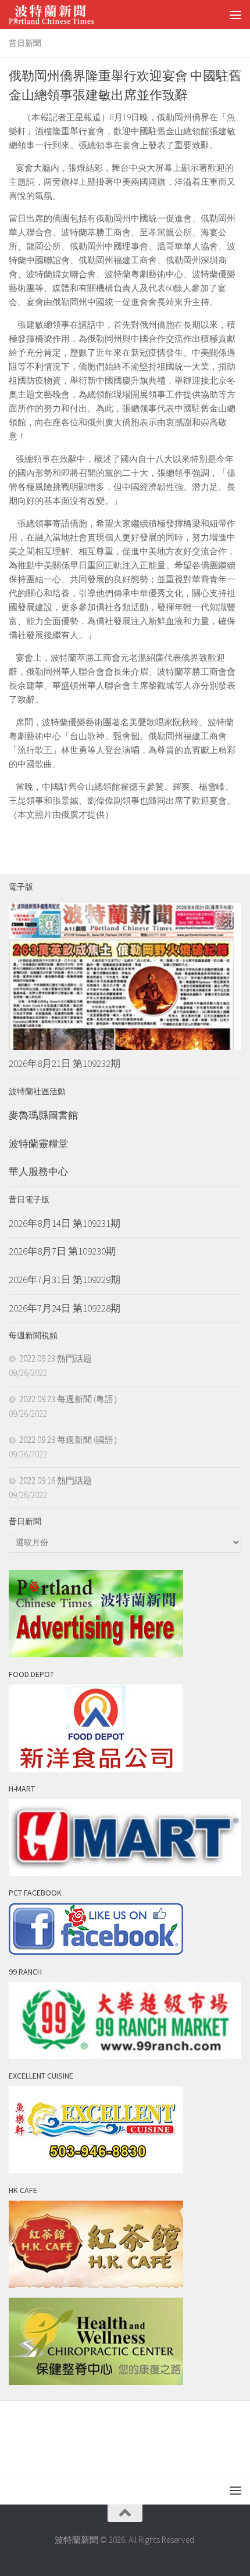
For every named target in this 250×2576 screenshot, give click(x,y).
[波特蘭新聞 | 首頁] (66, 15)
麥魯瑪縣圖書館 (43, 1115)
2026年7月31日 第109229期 (65, 1280)
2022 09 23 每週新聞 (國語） (71, 1440)
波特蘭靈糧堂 (38, 1144)
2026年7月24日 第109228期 (65, 1308)
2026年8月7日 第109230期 (62, 1251)
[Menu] (235, 15)
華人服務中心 (38, 1171)
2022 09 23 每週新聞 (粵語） (71, 1399)
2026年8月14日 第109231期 (65, 1223)
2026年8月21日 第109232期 (65, 1063)
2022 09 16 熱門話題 (56, 1480)
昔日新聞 (25, 43)
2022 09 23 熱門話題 (56, 1358)
